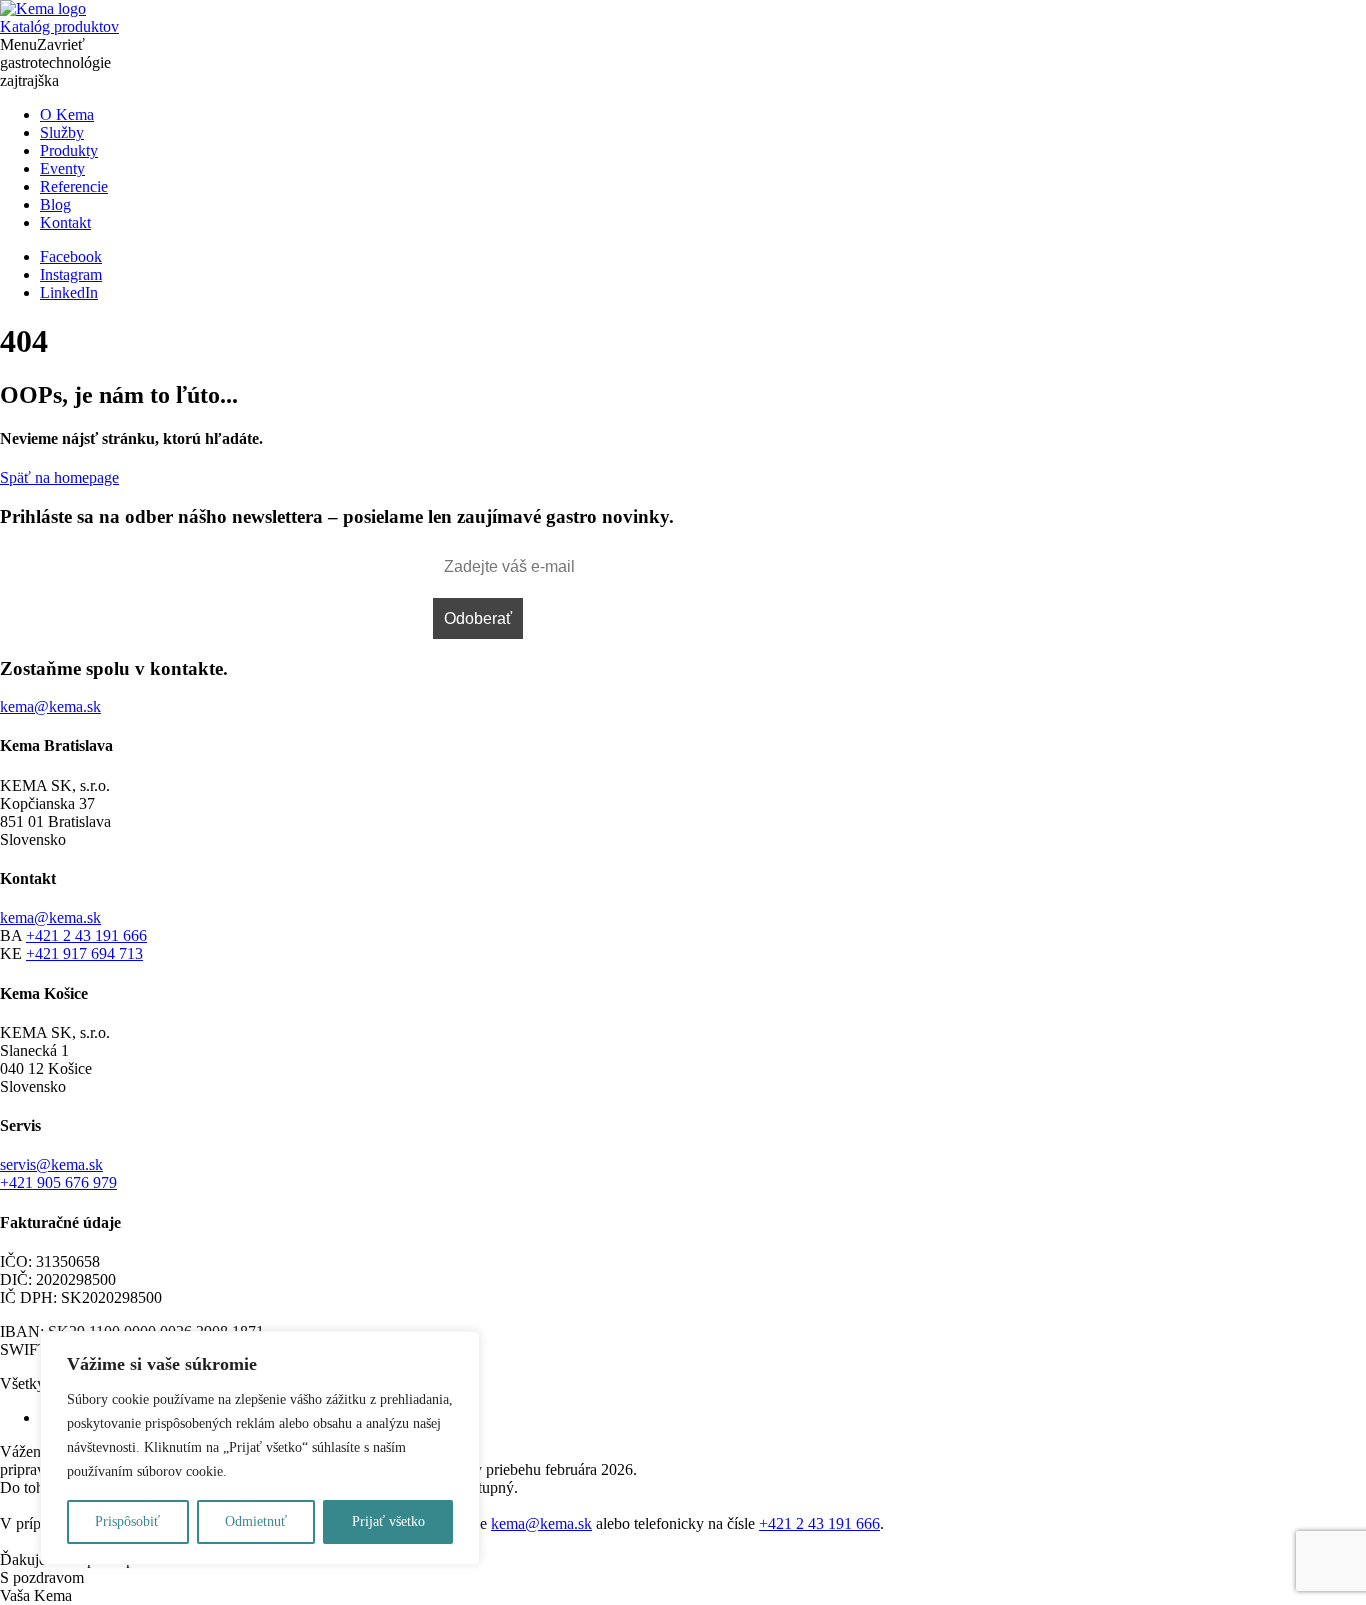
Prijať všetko (388, 1521)
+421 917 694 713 (84, 953)
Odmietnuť (256, 1521)
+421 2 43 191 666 (86, 935)
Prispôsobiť (127, 1521)
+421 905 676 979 (58, 1182)
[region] (260, 1448)
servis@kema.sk (51, 1164)
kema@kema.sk (50, 917)
